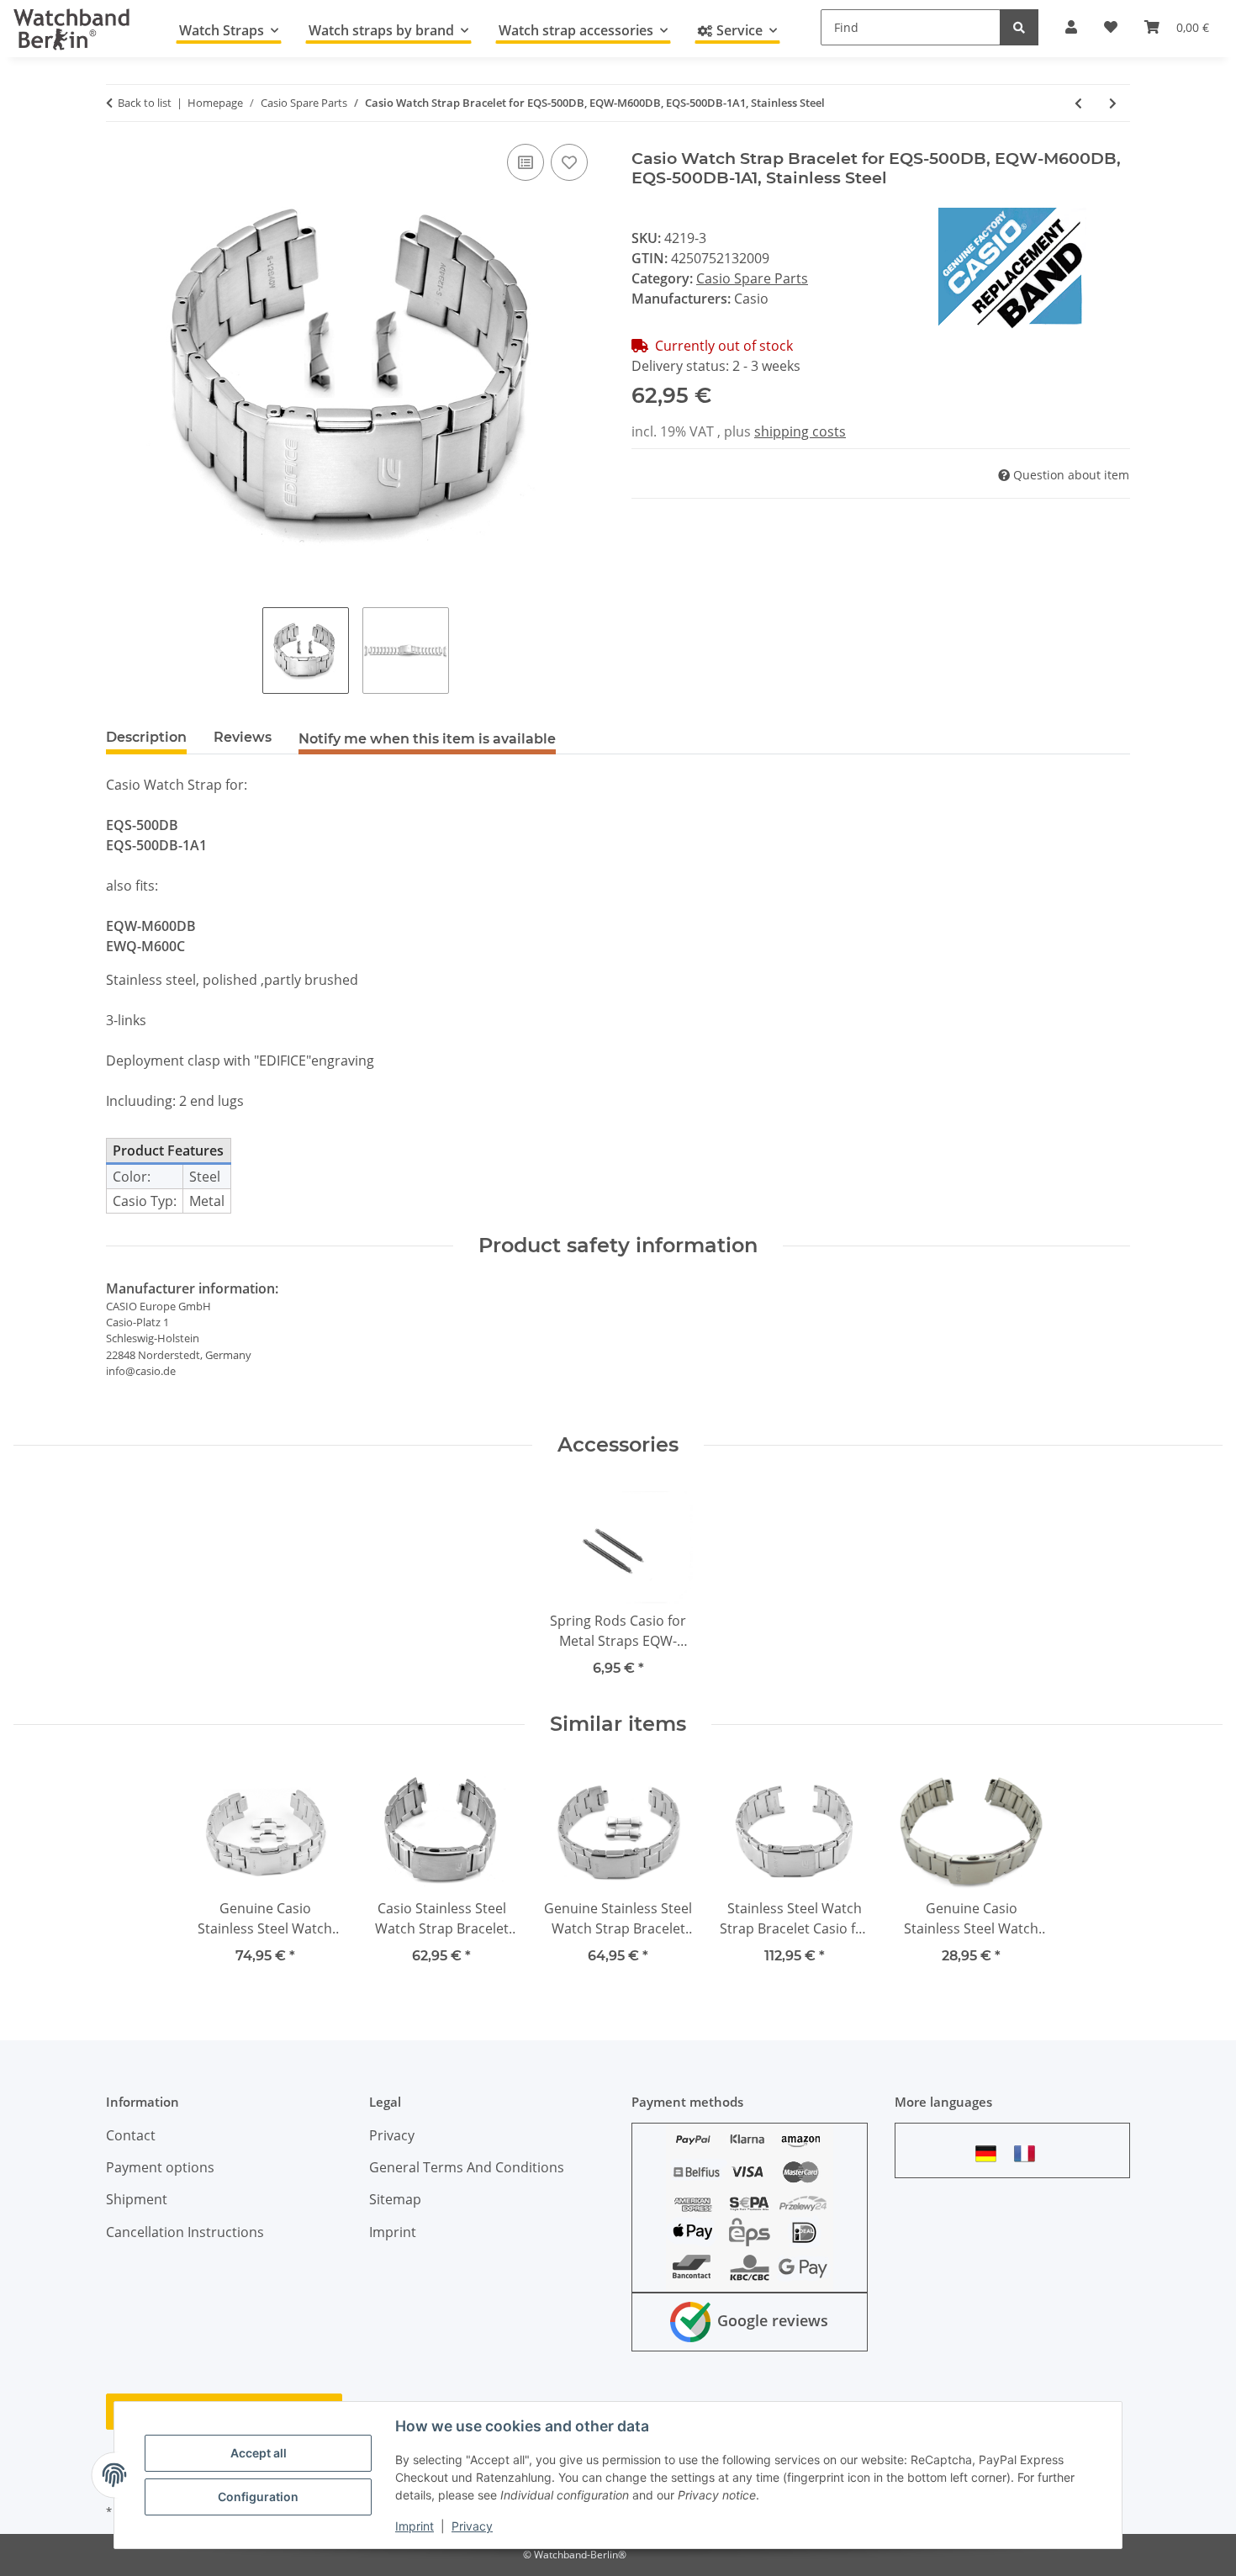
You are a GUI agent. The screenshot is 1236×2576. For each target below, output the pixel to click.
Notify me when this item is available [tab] (427, 739)
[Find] (1019, 27)
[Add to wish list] (569, 162)
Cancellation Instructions (185, 2232)
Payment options (160, 2167)
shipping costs (800, 431)
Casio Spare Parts (752, 278)
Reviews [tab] (243, 737)
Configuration (258, 2497)
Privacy (472, 2526)
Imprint (415, 2526)
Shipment (137, 2199)
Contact (131, 2135)
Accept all (259, 2453)
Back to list (145, 103)
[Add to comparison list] (526, 162)
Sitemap (395, 2199)
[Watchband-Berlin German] (990, 2153)
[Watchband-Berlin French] (1029, 2153)
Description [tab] (146, 737)
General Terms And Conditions (467, 2167)
